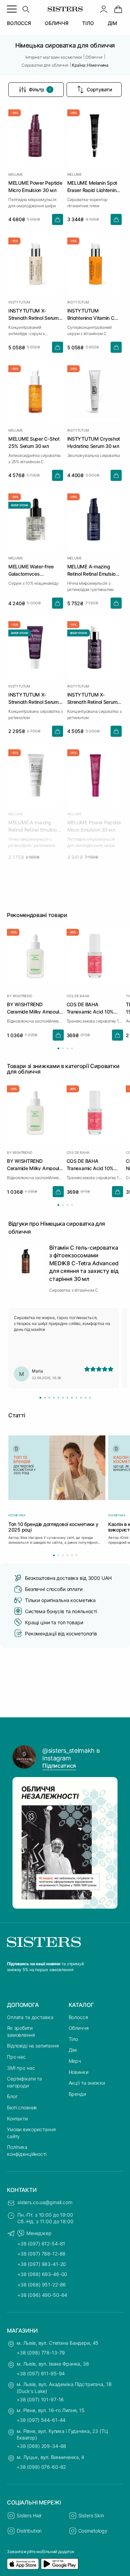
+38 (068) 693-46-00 (42, 2274)
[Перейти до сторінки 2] (63, 1048)
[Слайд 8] (72, 1398)
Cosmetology (93, 2531)
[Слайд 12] (90, 1398)
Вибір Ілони (20, 505)
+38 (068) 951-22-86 (42, 2285)
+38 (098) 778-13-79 (41, 2353)
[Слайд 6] (63, 1398)
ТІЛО (88, 23)
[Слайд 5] (58, 1398)
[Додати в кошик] (58, 219)
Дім (73, 2050)
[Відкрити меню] (12, 9)
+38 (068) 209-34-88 (41, 2446)
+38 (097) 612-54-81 (41, 2244)
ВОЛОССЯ (19, 23)
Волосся (78, 2017)
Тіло (73, 2039)
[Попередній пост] (21, 1843)
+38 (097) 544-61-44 (41, 2420)
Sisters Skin (91, 2515)
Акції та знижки (87, 2083)
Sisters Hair (29, 2515)
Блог (12, 2096)
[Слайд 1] (40, 1398)
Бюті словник (22, 2107)
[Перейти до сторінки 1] (58, 1048)
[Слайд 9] (76, 1398)
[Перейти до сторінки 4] (72, 1048)
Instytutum (19, 302)
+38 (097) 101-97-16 (40, 2399)
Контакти (17, 2119)
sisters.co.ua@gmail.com (45, 2202)
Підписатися (59, 1766)
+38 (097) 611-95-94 (41, 2373)
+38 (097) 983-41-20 (42, 2264)
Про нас (16, 2057)
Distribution (29, 2531)
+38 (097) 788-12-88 (41, 2254)
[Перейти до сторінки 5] (72, 1555)
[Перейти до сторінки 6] (76, 1555)
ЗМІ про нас (21, 2068)
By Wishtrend (20, 996)
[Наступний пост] (109, 1843)
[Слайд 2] (45, 1398)
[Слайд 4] (54, 1398)
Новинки (79, 2072)
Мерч (75, 2061)
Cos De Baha (78, 996)
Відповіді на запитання (33, 2046)
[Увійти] (104, 9)
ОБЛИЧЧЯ (57, 23)
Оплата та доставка (30, 2017)
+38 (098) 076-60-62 (41, 2467)
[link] (118, 9)
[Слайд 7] (67, 1398)
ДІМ (113, 23)
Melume (16, 174)
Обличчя (79, 2028)
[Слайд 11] (85, 1398)
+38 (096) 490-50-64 (42, 2295)
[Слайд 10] (81, 1398)
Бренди (77, 2094)
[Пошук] (26, 9)
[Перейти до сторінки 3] (67, 1048)
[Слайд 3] (49, 1398)
